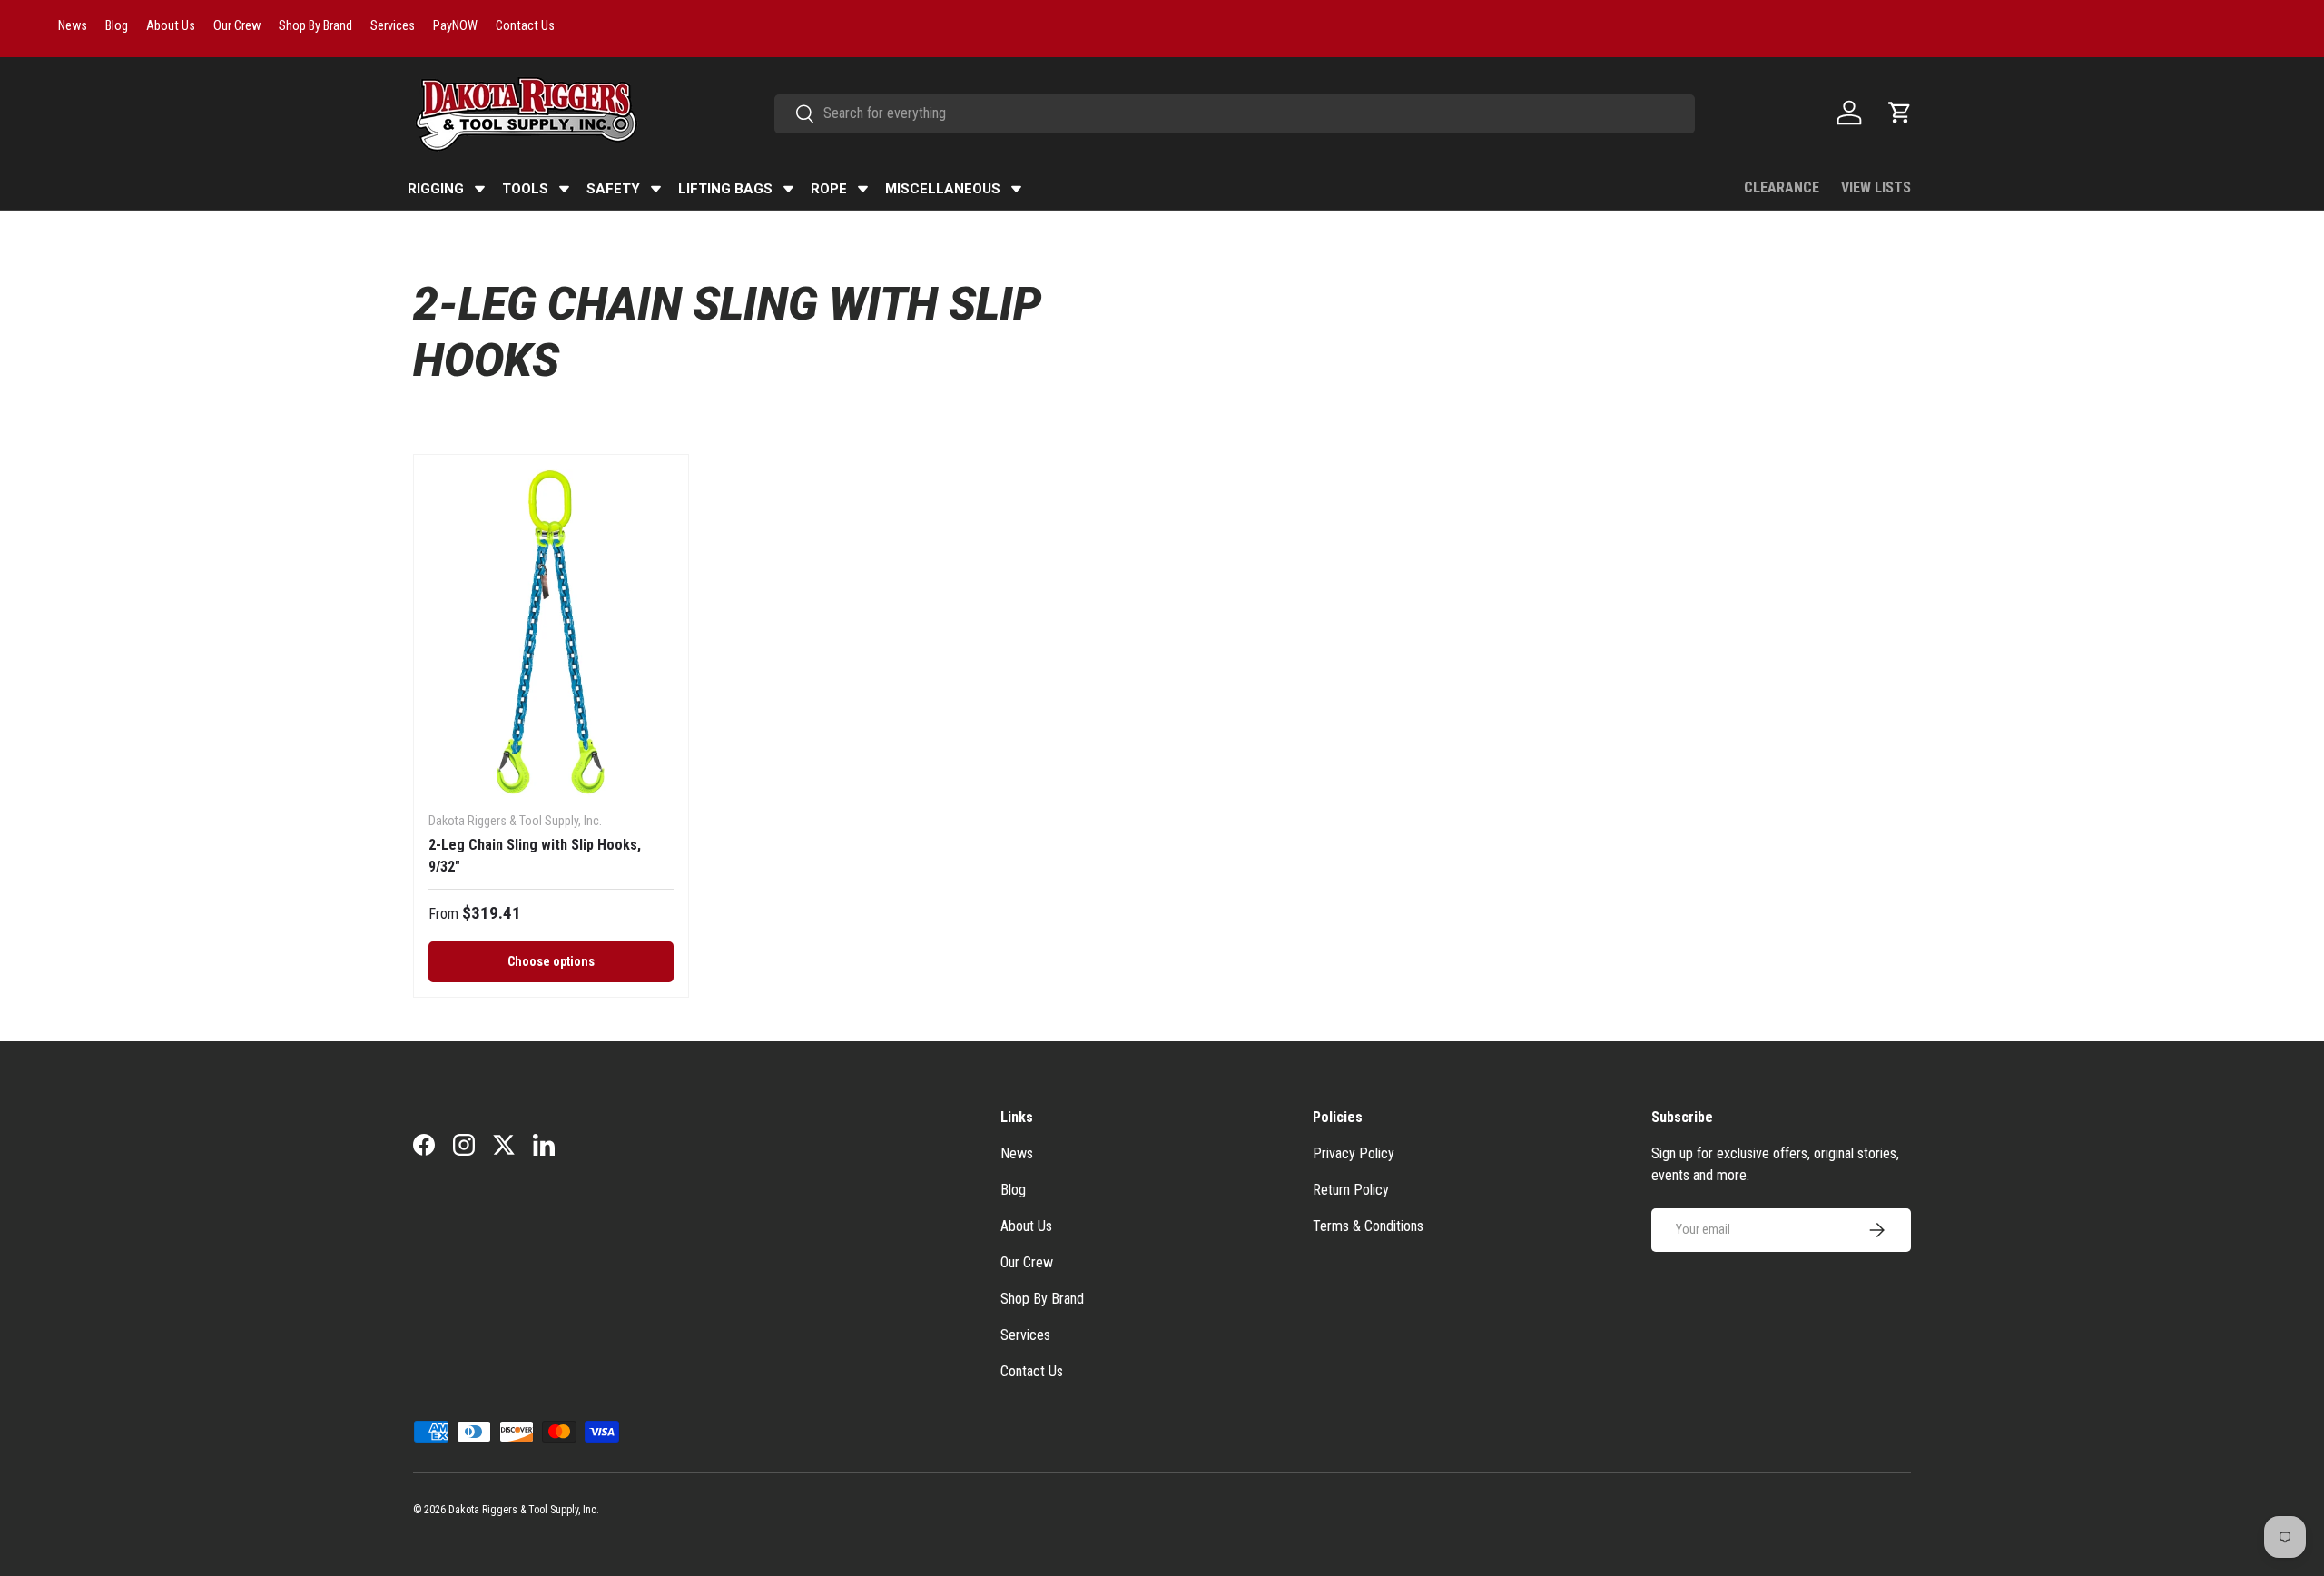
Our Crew (1027, 1262)
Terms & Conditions (1368, 1226)
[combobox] (1235, 113)
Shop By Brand (1042, 1299)
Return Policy (1351, 1190)
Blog (1013, 1190)
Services (1025, 1335)
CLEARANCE (1782, 187)
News (1017, 1153)
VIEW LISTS (1876, 187)
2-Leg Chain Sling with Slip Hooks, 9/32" (535, 856)
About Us (1026, 1226)
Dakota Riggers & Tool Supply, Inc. (524, 1510)
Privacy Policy (1354, 1153)
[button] (1900, 113)
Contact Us (1032, 1371)
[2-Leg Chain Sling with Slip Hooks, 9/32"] (551, 633)
